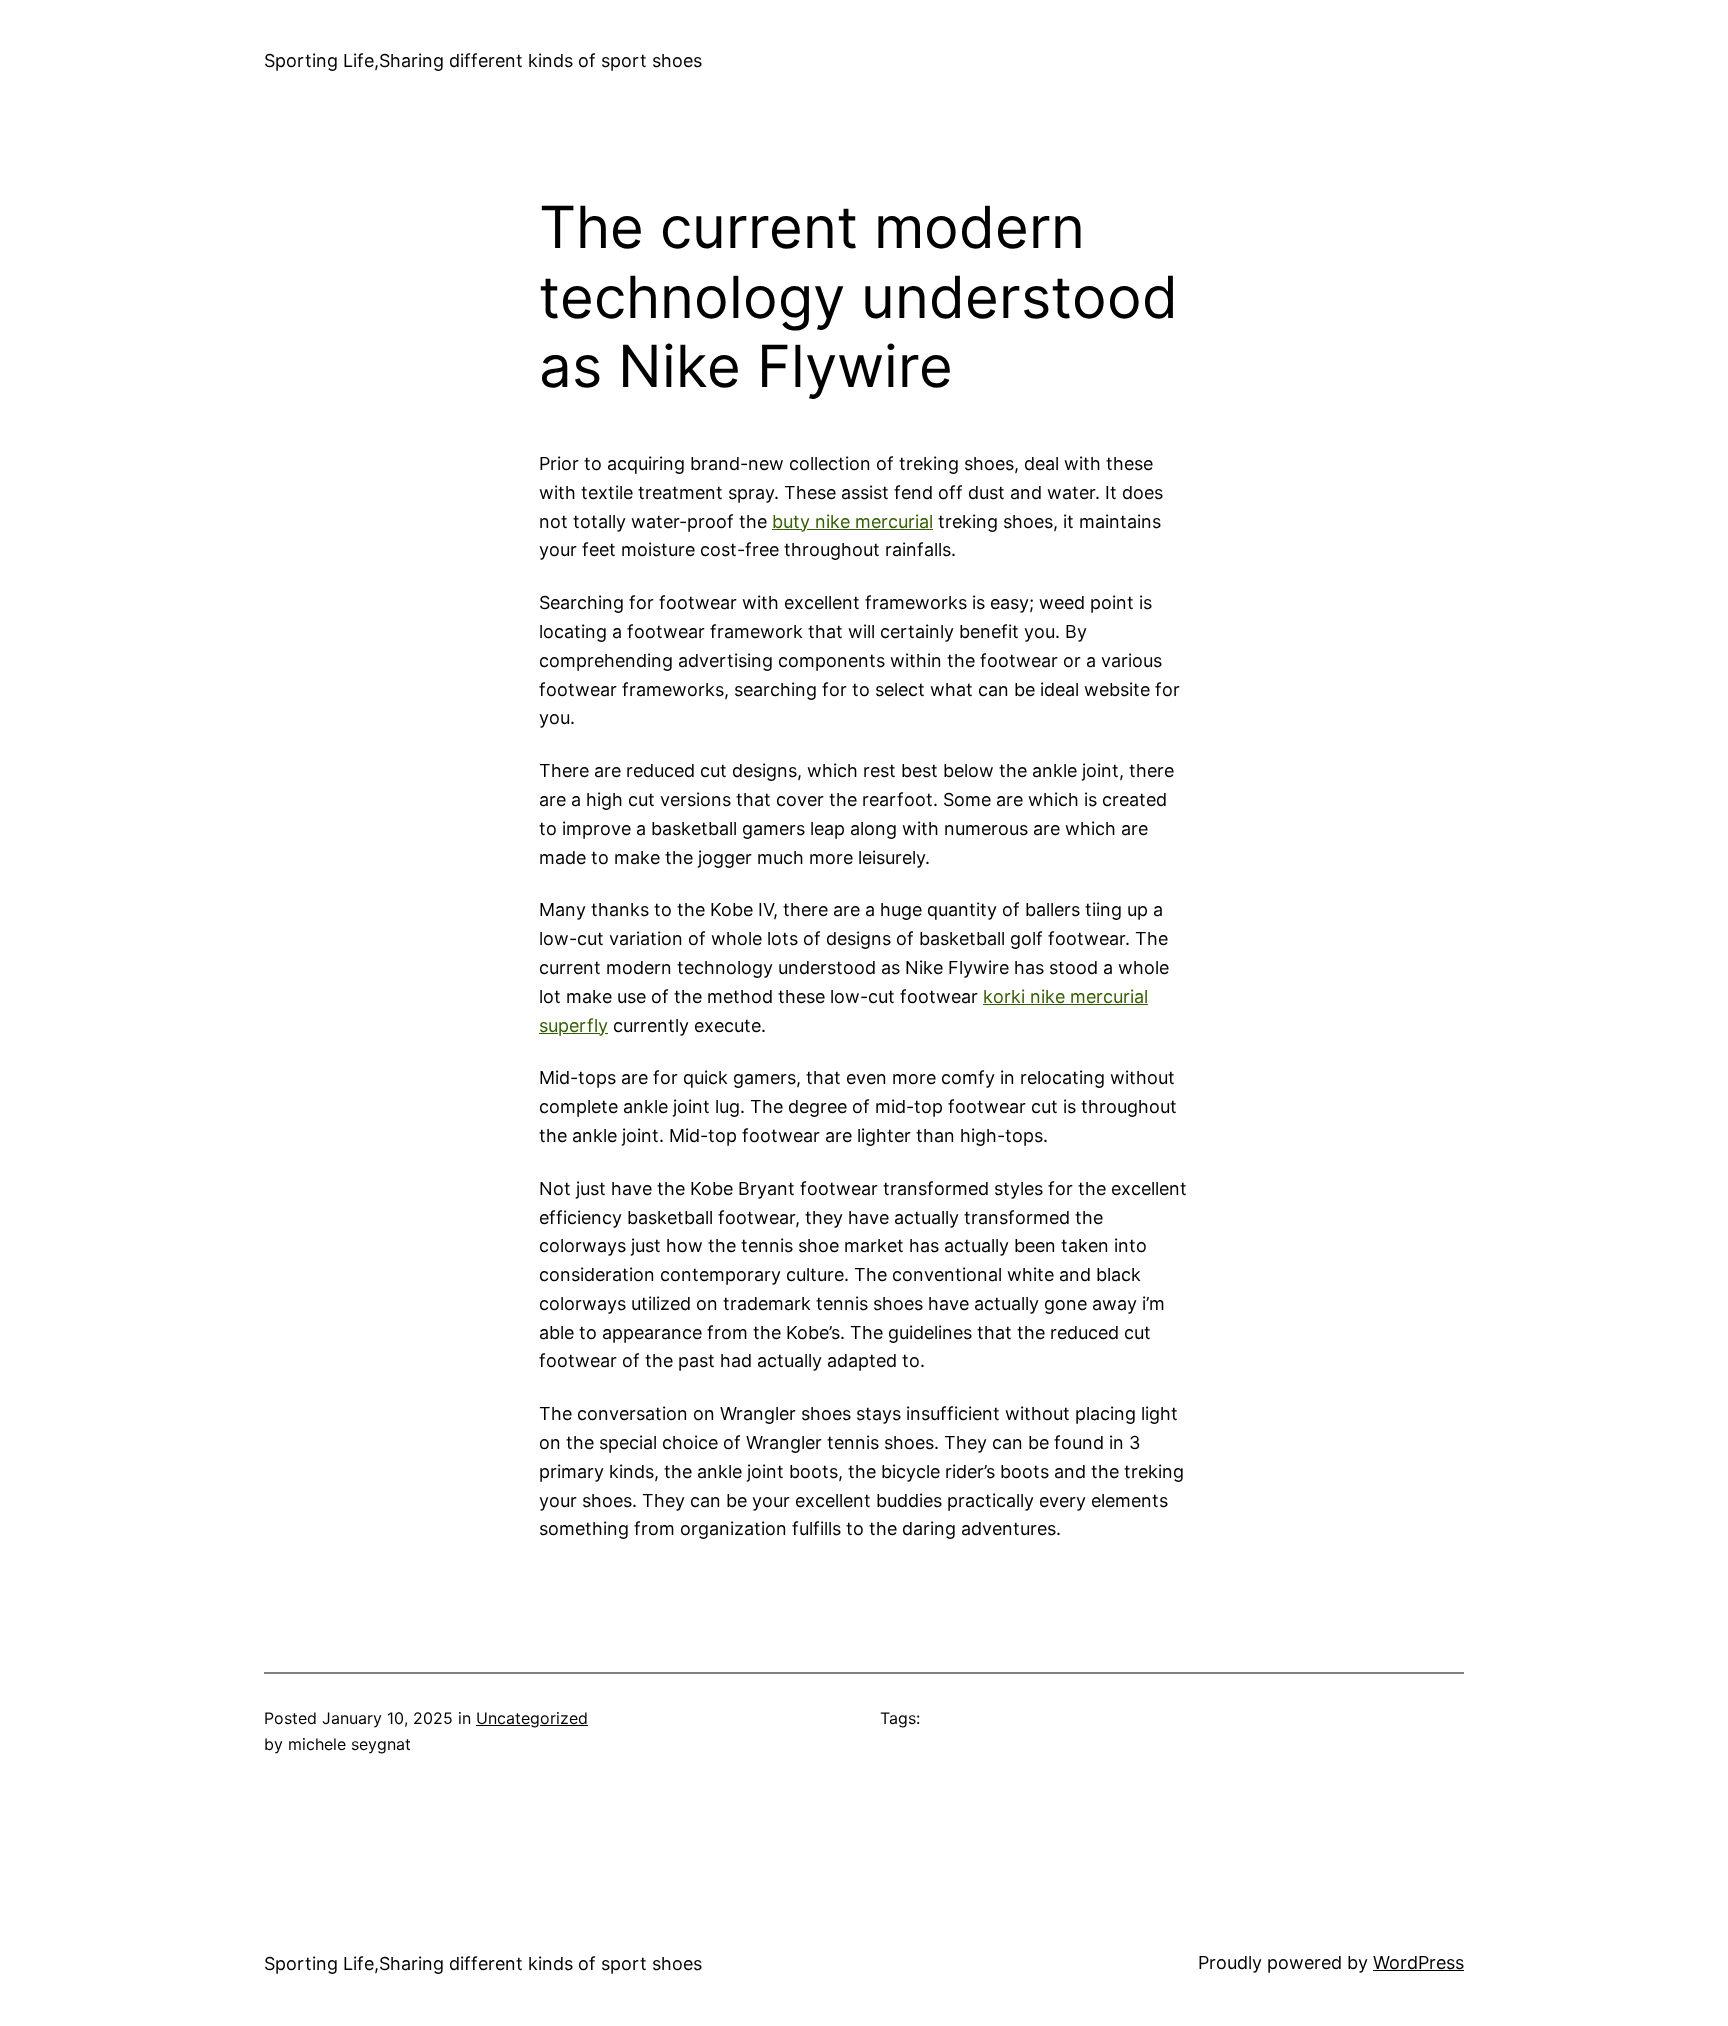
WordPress (1418, 1962)
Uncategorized (532, 1718)
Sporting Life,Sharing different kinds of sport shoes (483, 60)
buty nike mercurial (852, 521)
